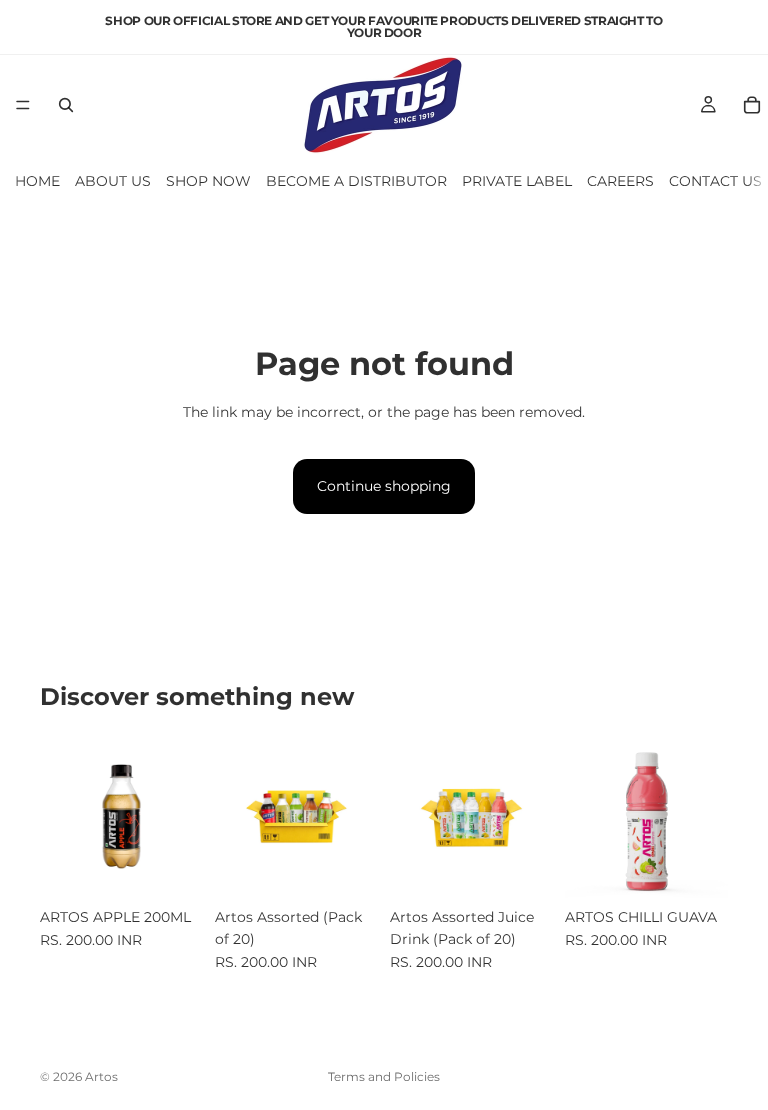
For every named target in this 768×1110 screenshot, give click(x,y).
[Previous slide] (62, 816)
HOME (37, 181)
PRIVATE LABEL (517, 181)
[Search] (66, 105)
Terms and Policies (384, 1076)
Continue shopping (384, 486)
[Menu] (23, 105)
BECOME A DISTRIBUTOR (356, 181)
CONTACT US (715, 181)
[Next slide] (181, 816)
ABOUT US (113, 181)
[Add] (172, 867)
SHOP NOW (208, 181)
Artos (101, 1076)
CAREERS (620, 181)
